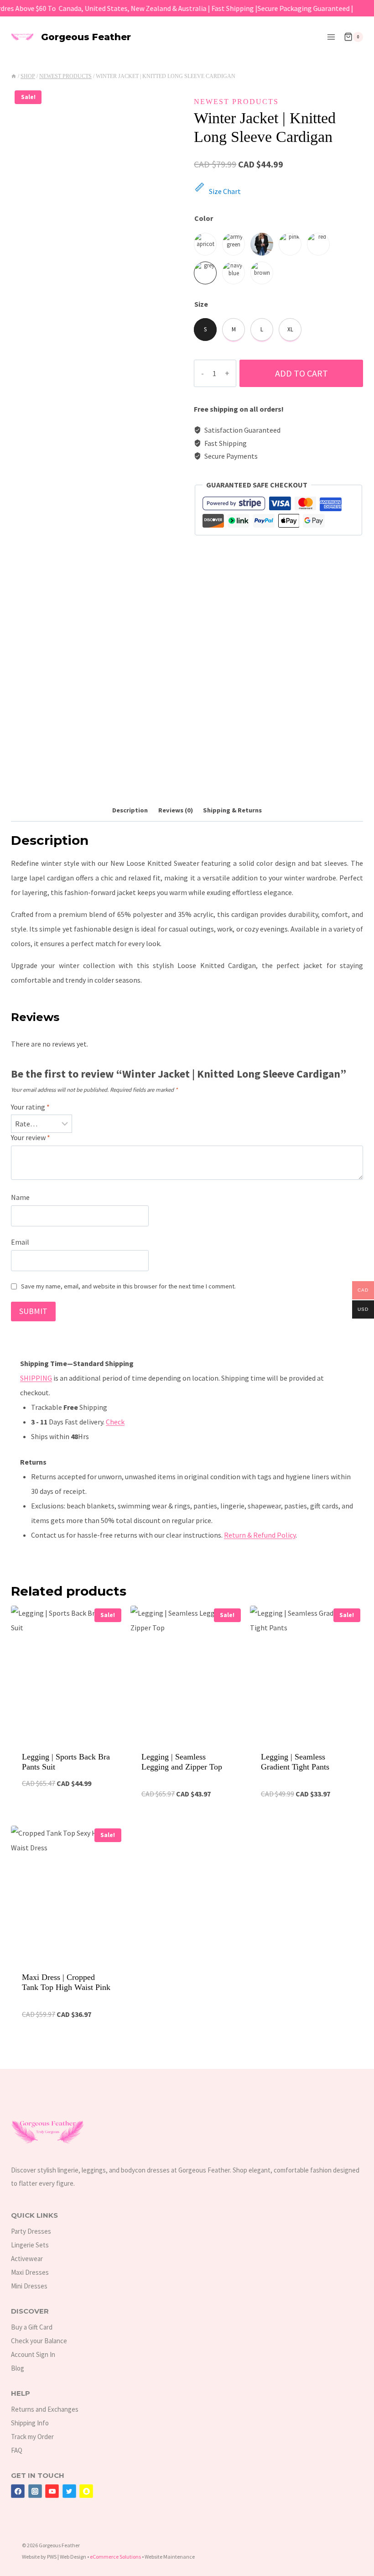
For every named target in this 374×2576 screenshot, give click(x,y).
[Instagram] (35, 2491)
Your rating (30, 1107)
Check (115, 1422)
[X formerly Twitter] (69, 2491)
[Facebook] (18, 2491)
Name (20, 1197)
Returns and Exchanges (45, 2409)
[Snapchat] (86, 2491)
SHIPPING (36, 1378)
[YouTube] (52, 2491)
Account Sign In (33, 2354)
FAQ (17, 2450)
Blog (18, 2368)
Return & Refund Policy (260, 1535)
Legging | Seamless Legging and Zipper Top (182, 1762)
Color (204, 218)
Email (20, 1242)
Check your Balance (39, 2341)
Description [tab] (130, 810)
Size (201, 304)
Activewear (27, 2259)
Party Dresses (31, 2231)
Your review (31, 1137)
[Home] (14, 76)
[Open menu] (331, 37)
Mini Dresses (29, 2286)
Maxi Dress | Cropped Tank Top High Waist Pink (66, 1982)
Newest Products (236, 102)
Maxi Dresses (30, 2272)
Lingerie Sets (30, 2245)
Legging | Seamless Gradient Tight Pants (295, 1762)
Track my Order (32, 2437)
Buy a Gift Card (32, 2327)
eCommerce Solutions (115, 2557)
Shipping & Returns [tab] (232, 810)
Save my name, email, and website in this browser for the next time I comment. (128, 1286)
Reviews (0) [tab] (176, 810)
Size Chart (225, 191)
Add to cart (301, 373)
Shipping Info (30, 2423)
